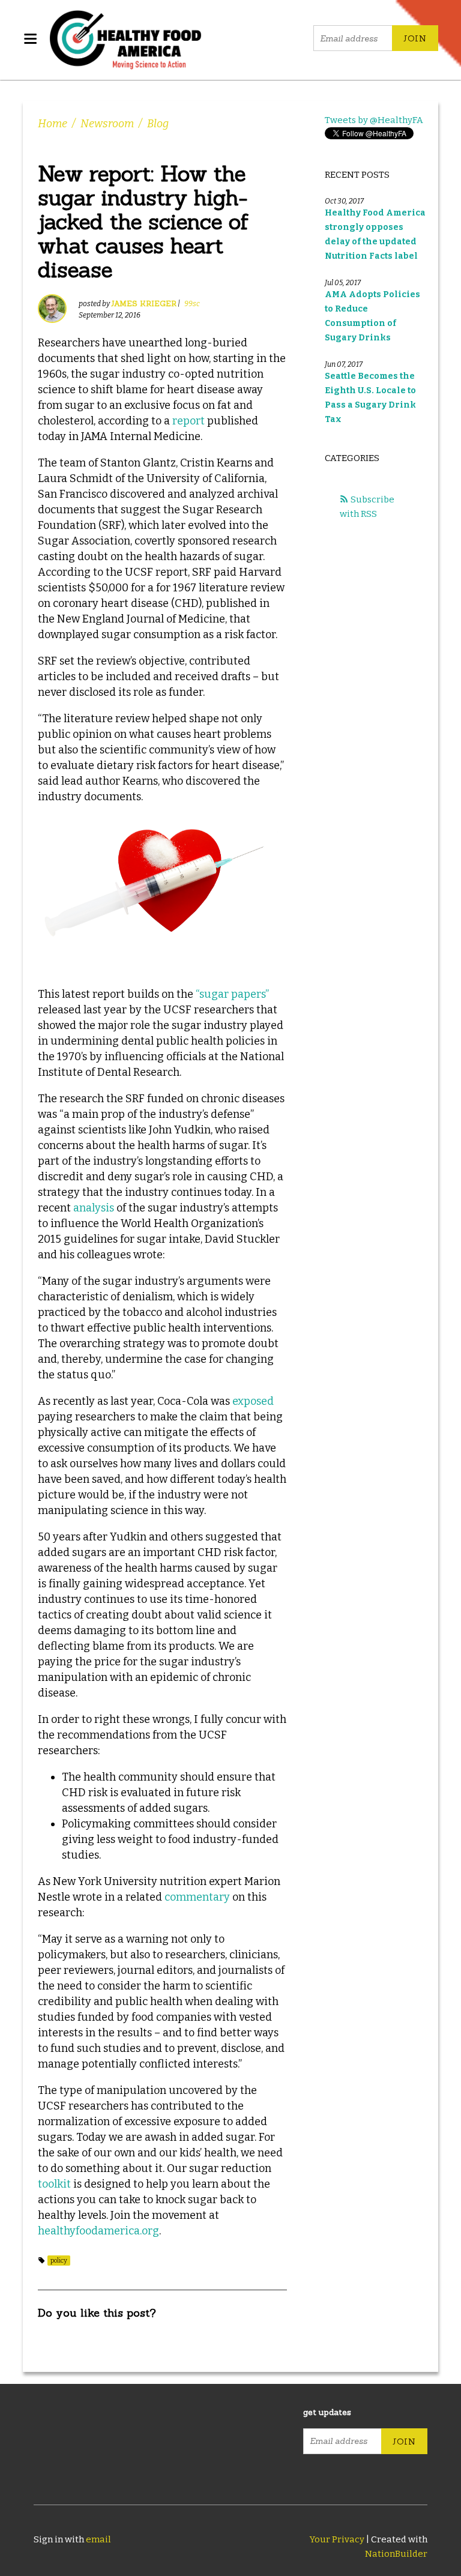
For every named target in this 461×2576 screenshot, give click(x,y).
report (188, 421)
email (98, 2539)
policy (59, 2261)
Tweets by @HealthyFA (374, 120)
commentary (197, 1897)
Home (53, 124)
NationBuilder (396, 2554)
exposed (253, 1401)
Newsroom (107, 124)
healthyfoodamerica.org (98, 2231)
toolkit (54, 2184)
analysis (94, 1208)
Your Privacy (337, 2539)
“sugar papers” (232, 994)
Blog (158, 124)
